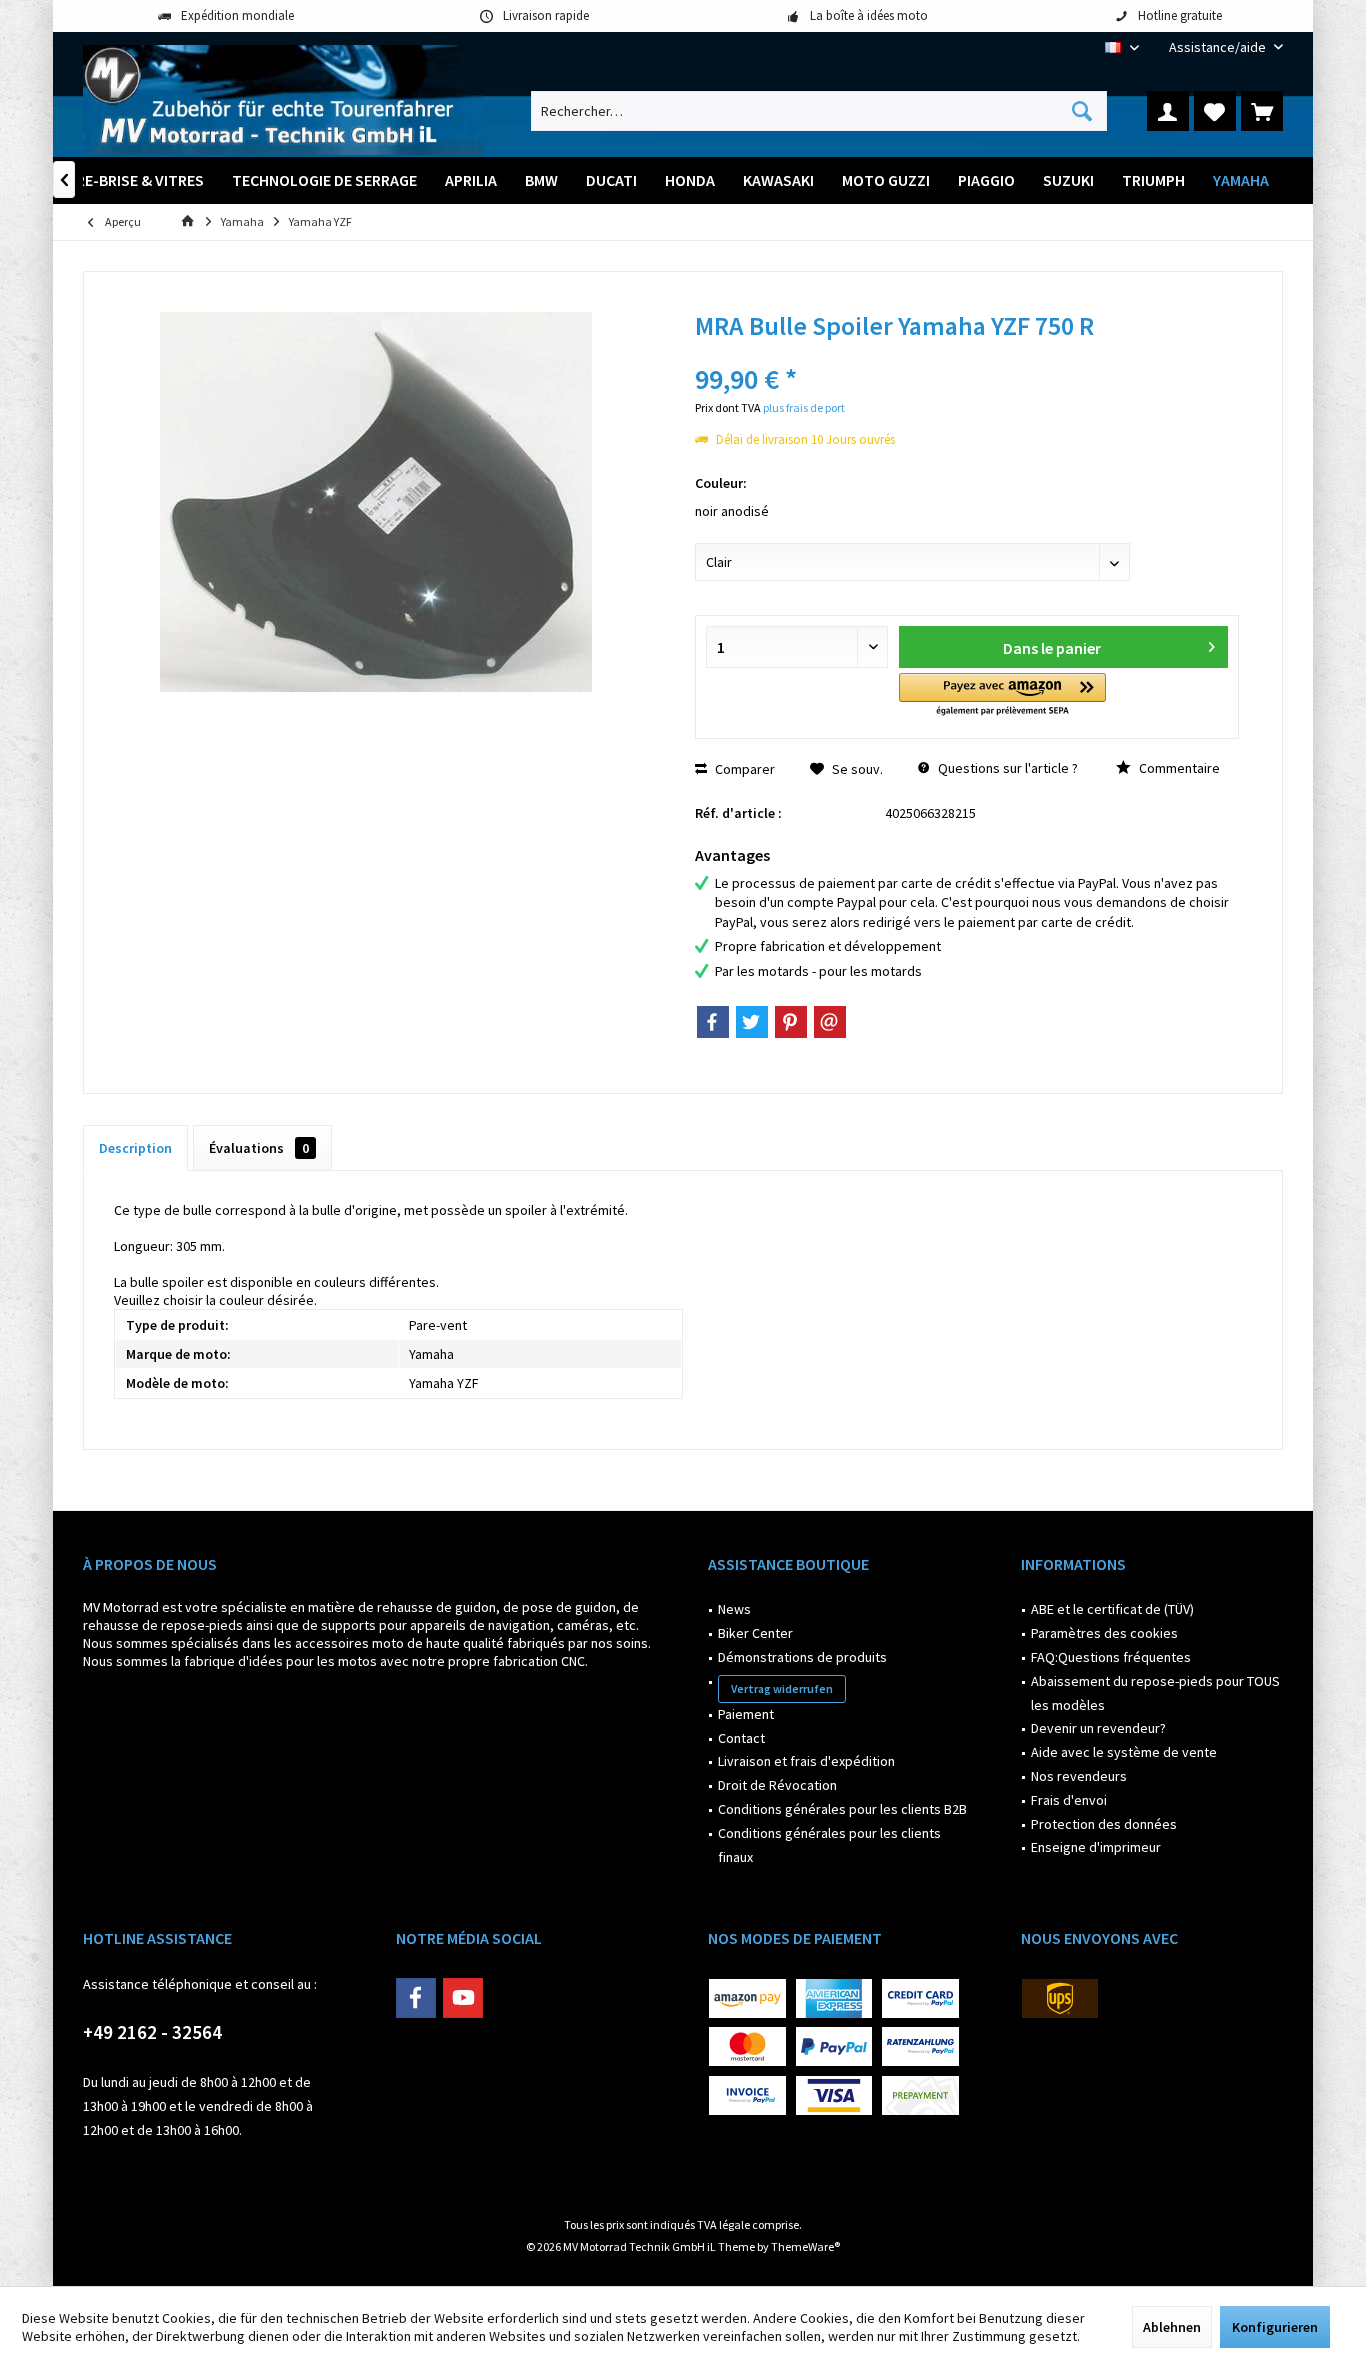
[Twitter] (752, 1022)
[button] (1002, 695)
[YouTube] (463, 1998)
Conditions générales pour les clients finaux (829, 1845)
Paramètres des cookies (1104, 1633)
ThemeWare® (805, 2246)
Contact (741, 1738)
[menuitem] (1218, 47)
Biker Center (755, 1633)
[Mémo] (1215, 111)
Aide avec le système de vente (1124, 1752)
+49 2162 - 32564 (152, 2032)
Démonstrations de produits (802, 1657)
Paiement (746, 1714)
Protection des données (1104, 1824)
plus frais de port (804, 407)
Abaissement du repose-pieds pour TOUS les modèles (1155, 1693)
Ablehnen (1172, 2327)
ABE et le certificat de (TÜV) (1112, 1609)
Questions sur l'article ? (1006, 768)
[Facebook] (713, 1022)
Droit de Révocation (777, 1785)
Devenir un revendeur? (1098, 1728)
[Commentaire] (967, 352)
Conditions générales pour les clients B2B (842, 1809)
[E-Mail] (830, 1022)
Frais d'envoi (1069, 1800)
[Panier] (1262, 111)
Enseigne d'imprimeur (1096, 1847)
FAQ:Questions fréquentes (1111, 1657)
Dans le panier (1051, 648)
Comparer (743, 769)
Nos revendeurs (1079, 1776)
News (734, 1609)
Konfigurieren (1275, 2327)
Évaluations (259, 1148)
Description (135, 1148)
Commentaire (1178, 768)
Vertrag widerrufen (782, 1688)
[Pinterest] (791, 1022)
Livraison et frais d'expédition (806, 1761)
